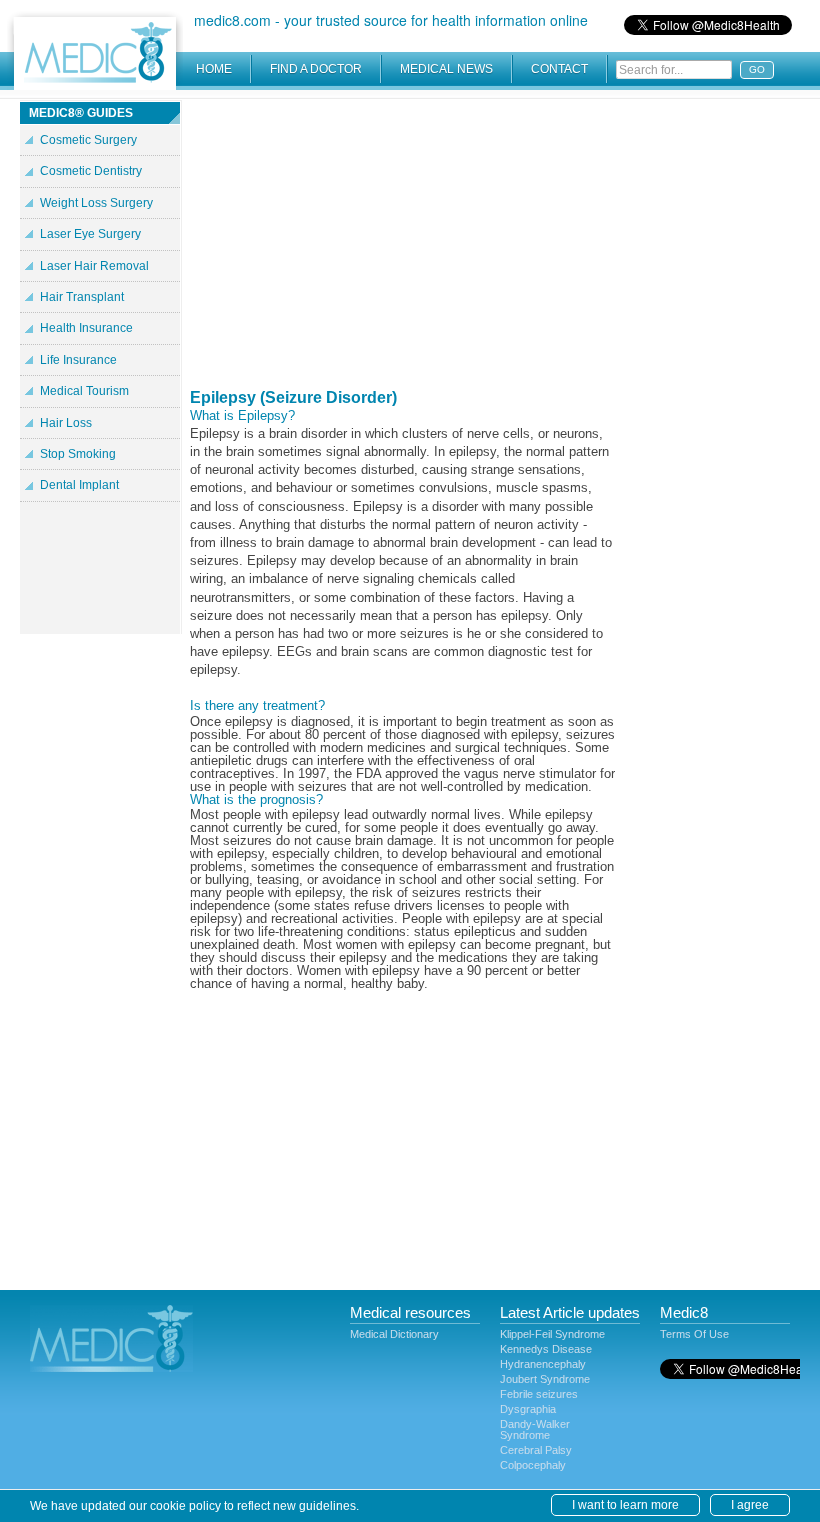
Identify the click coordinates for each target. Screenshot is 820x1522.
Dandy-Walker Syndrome (535, 1429)
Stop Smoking (78, 454)
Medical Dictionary (394, 1334)
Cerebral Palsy (536, 1450)
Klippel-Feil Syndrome (552, 1334)
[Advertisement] (403, 240)
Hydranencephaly (543, 1364)
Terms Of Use (694, 1334)
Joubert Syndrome (545, 1379)
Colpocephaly (533, 1465)
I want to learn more (625, 1505)
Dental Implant (79, 485)
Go (757, 69)
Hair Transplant (82, 297)
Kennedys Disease (546, 1349)
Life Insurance (78, 360)
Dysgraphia (528, 1409)
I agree (750, 1505)
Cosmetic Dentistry (91, 171)
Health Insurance (86, 328)
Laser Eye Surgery (90, 234)
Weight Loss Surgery (96, 203)
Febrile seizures (539, 1394)
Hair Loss (66, 423)
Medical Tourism (84, 391)
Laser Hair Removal (94, 266)
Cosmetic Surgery (88, 140)
